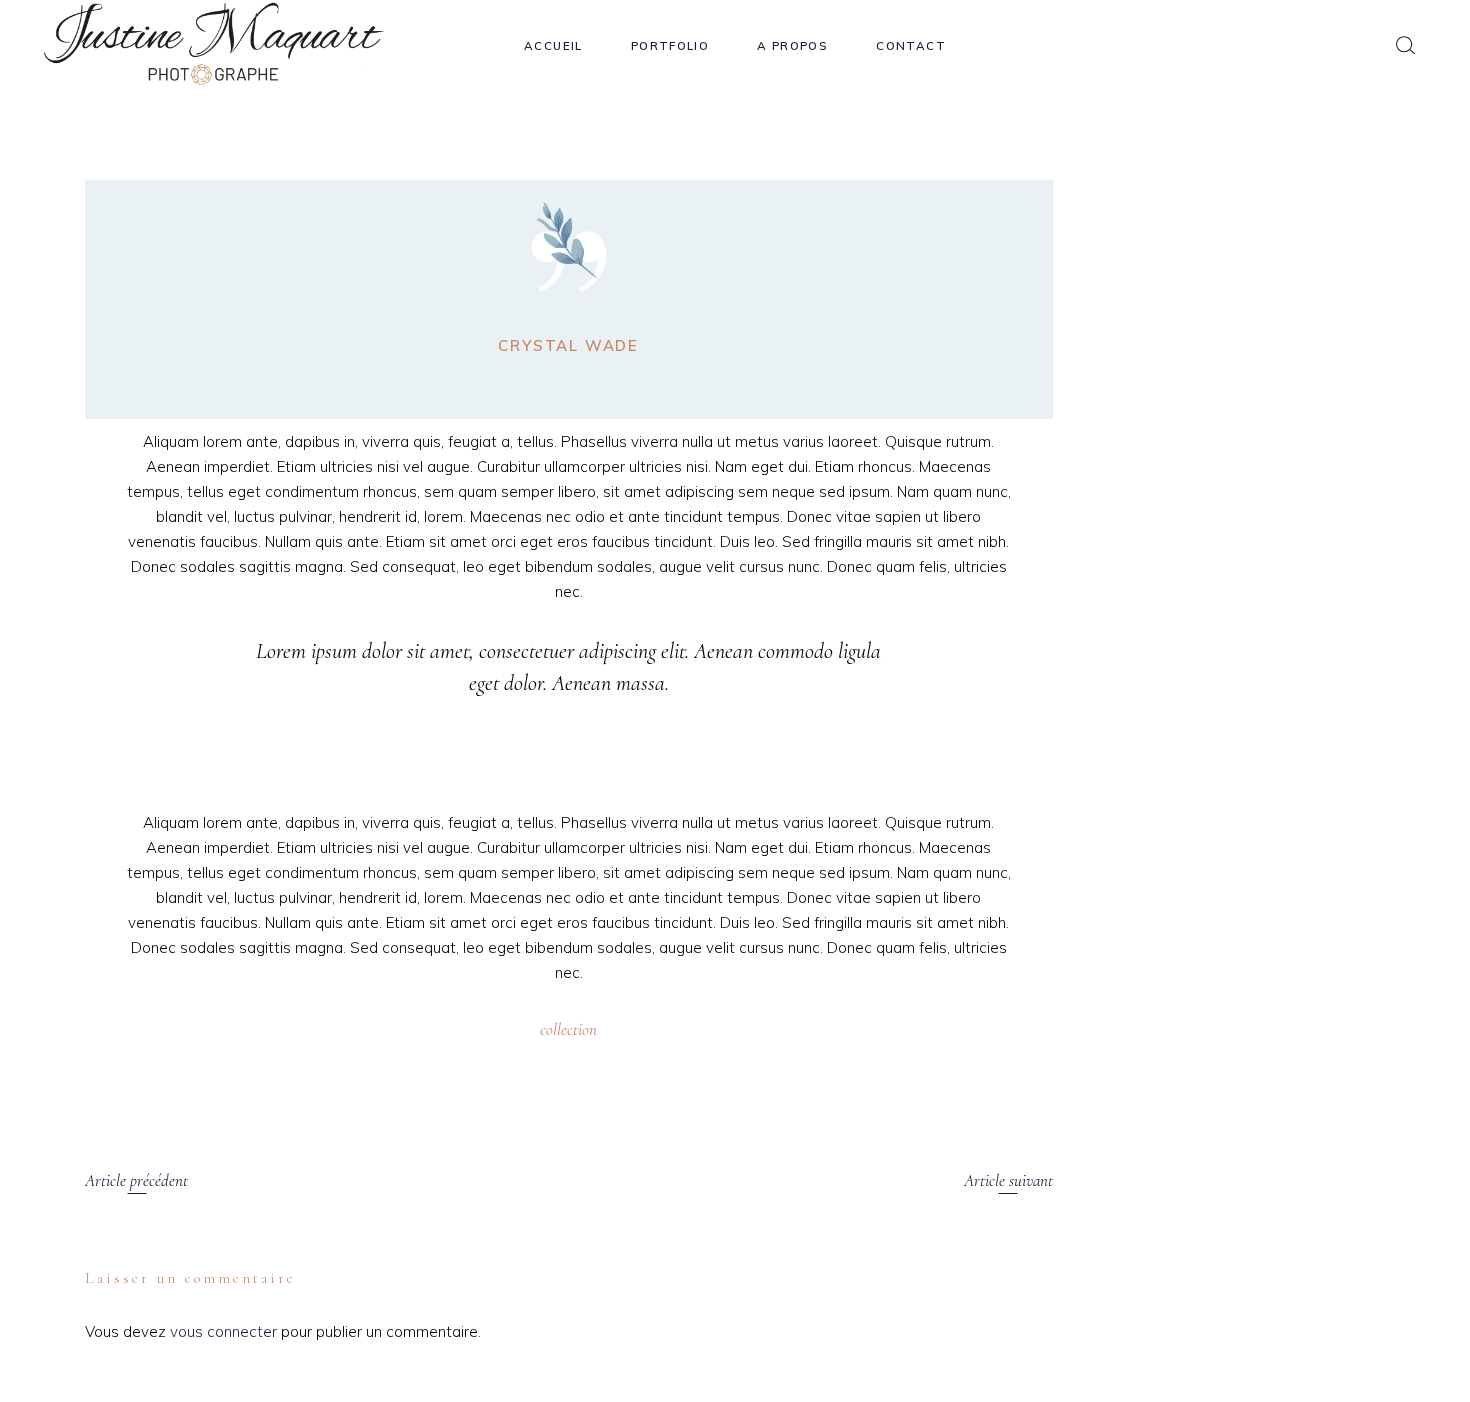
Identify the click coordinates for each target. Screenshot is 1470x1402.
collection (568, 1029)
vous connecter (223, 1331)
